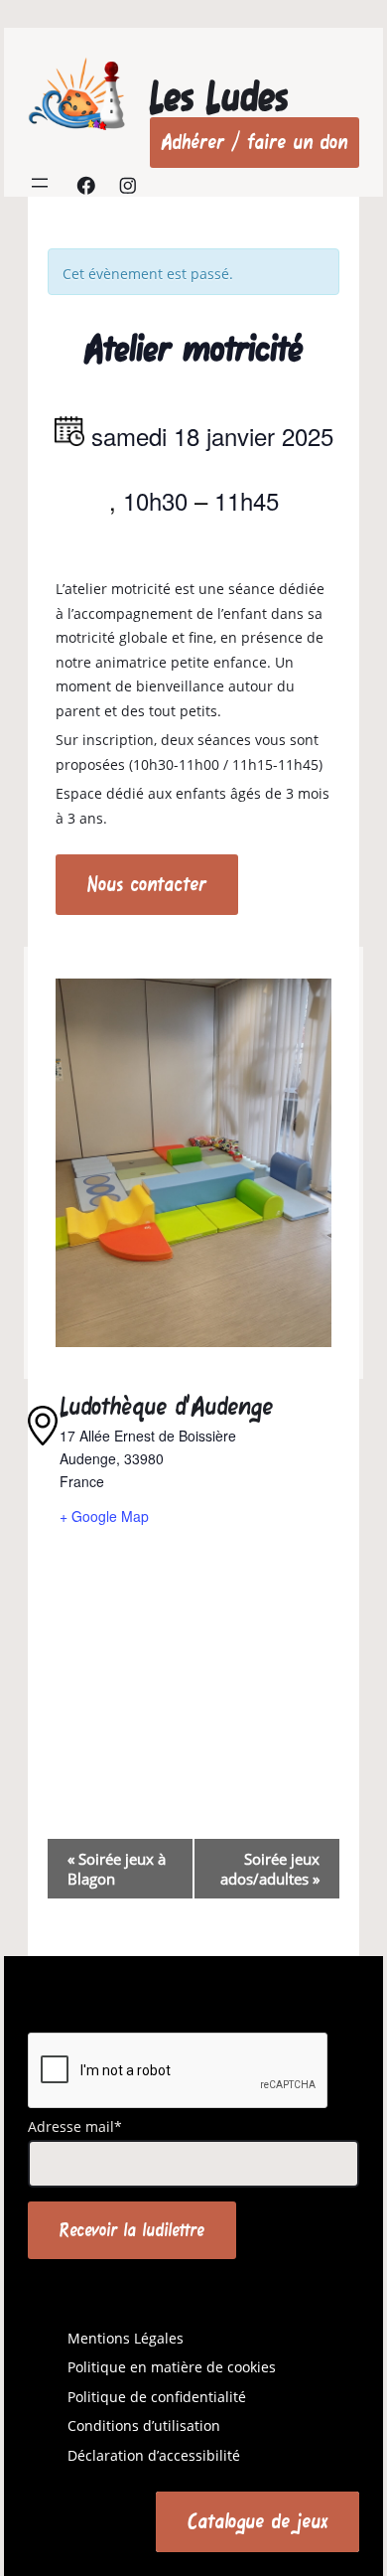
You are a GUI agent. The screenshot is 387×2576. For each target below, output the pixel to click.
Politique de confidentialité (157, 2397)
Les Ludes (219, 97)
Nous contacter (147, 884)
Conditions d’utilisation (144, 2425)
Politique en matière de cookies (172, 2367)
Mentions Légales (126, 2338)
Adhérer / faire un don (255, 142)
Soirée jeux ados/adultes (270, 1869)
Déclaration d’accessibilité (154, 2455)
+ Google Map (104, 1516)
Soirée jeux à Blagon (117, 1869)
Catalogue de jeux (258, 2521)
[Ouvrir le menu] (40, 183)
